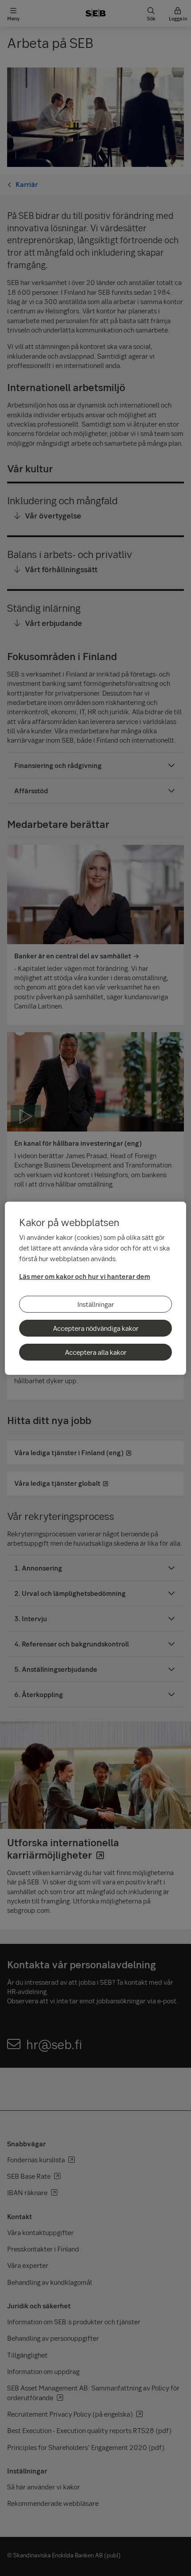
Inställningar (96, 1304)
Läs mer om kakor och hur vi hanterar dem (85, 1276)
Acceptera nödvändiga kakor (96, 1328)
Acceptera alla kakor (96, 1352)
